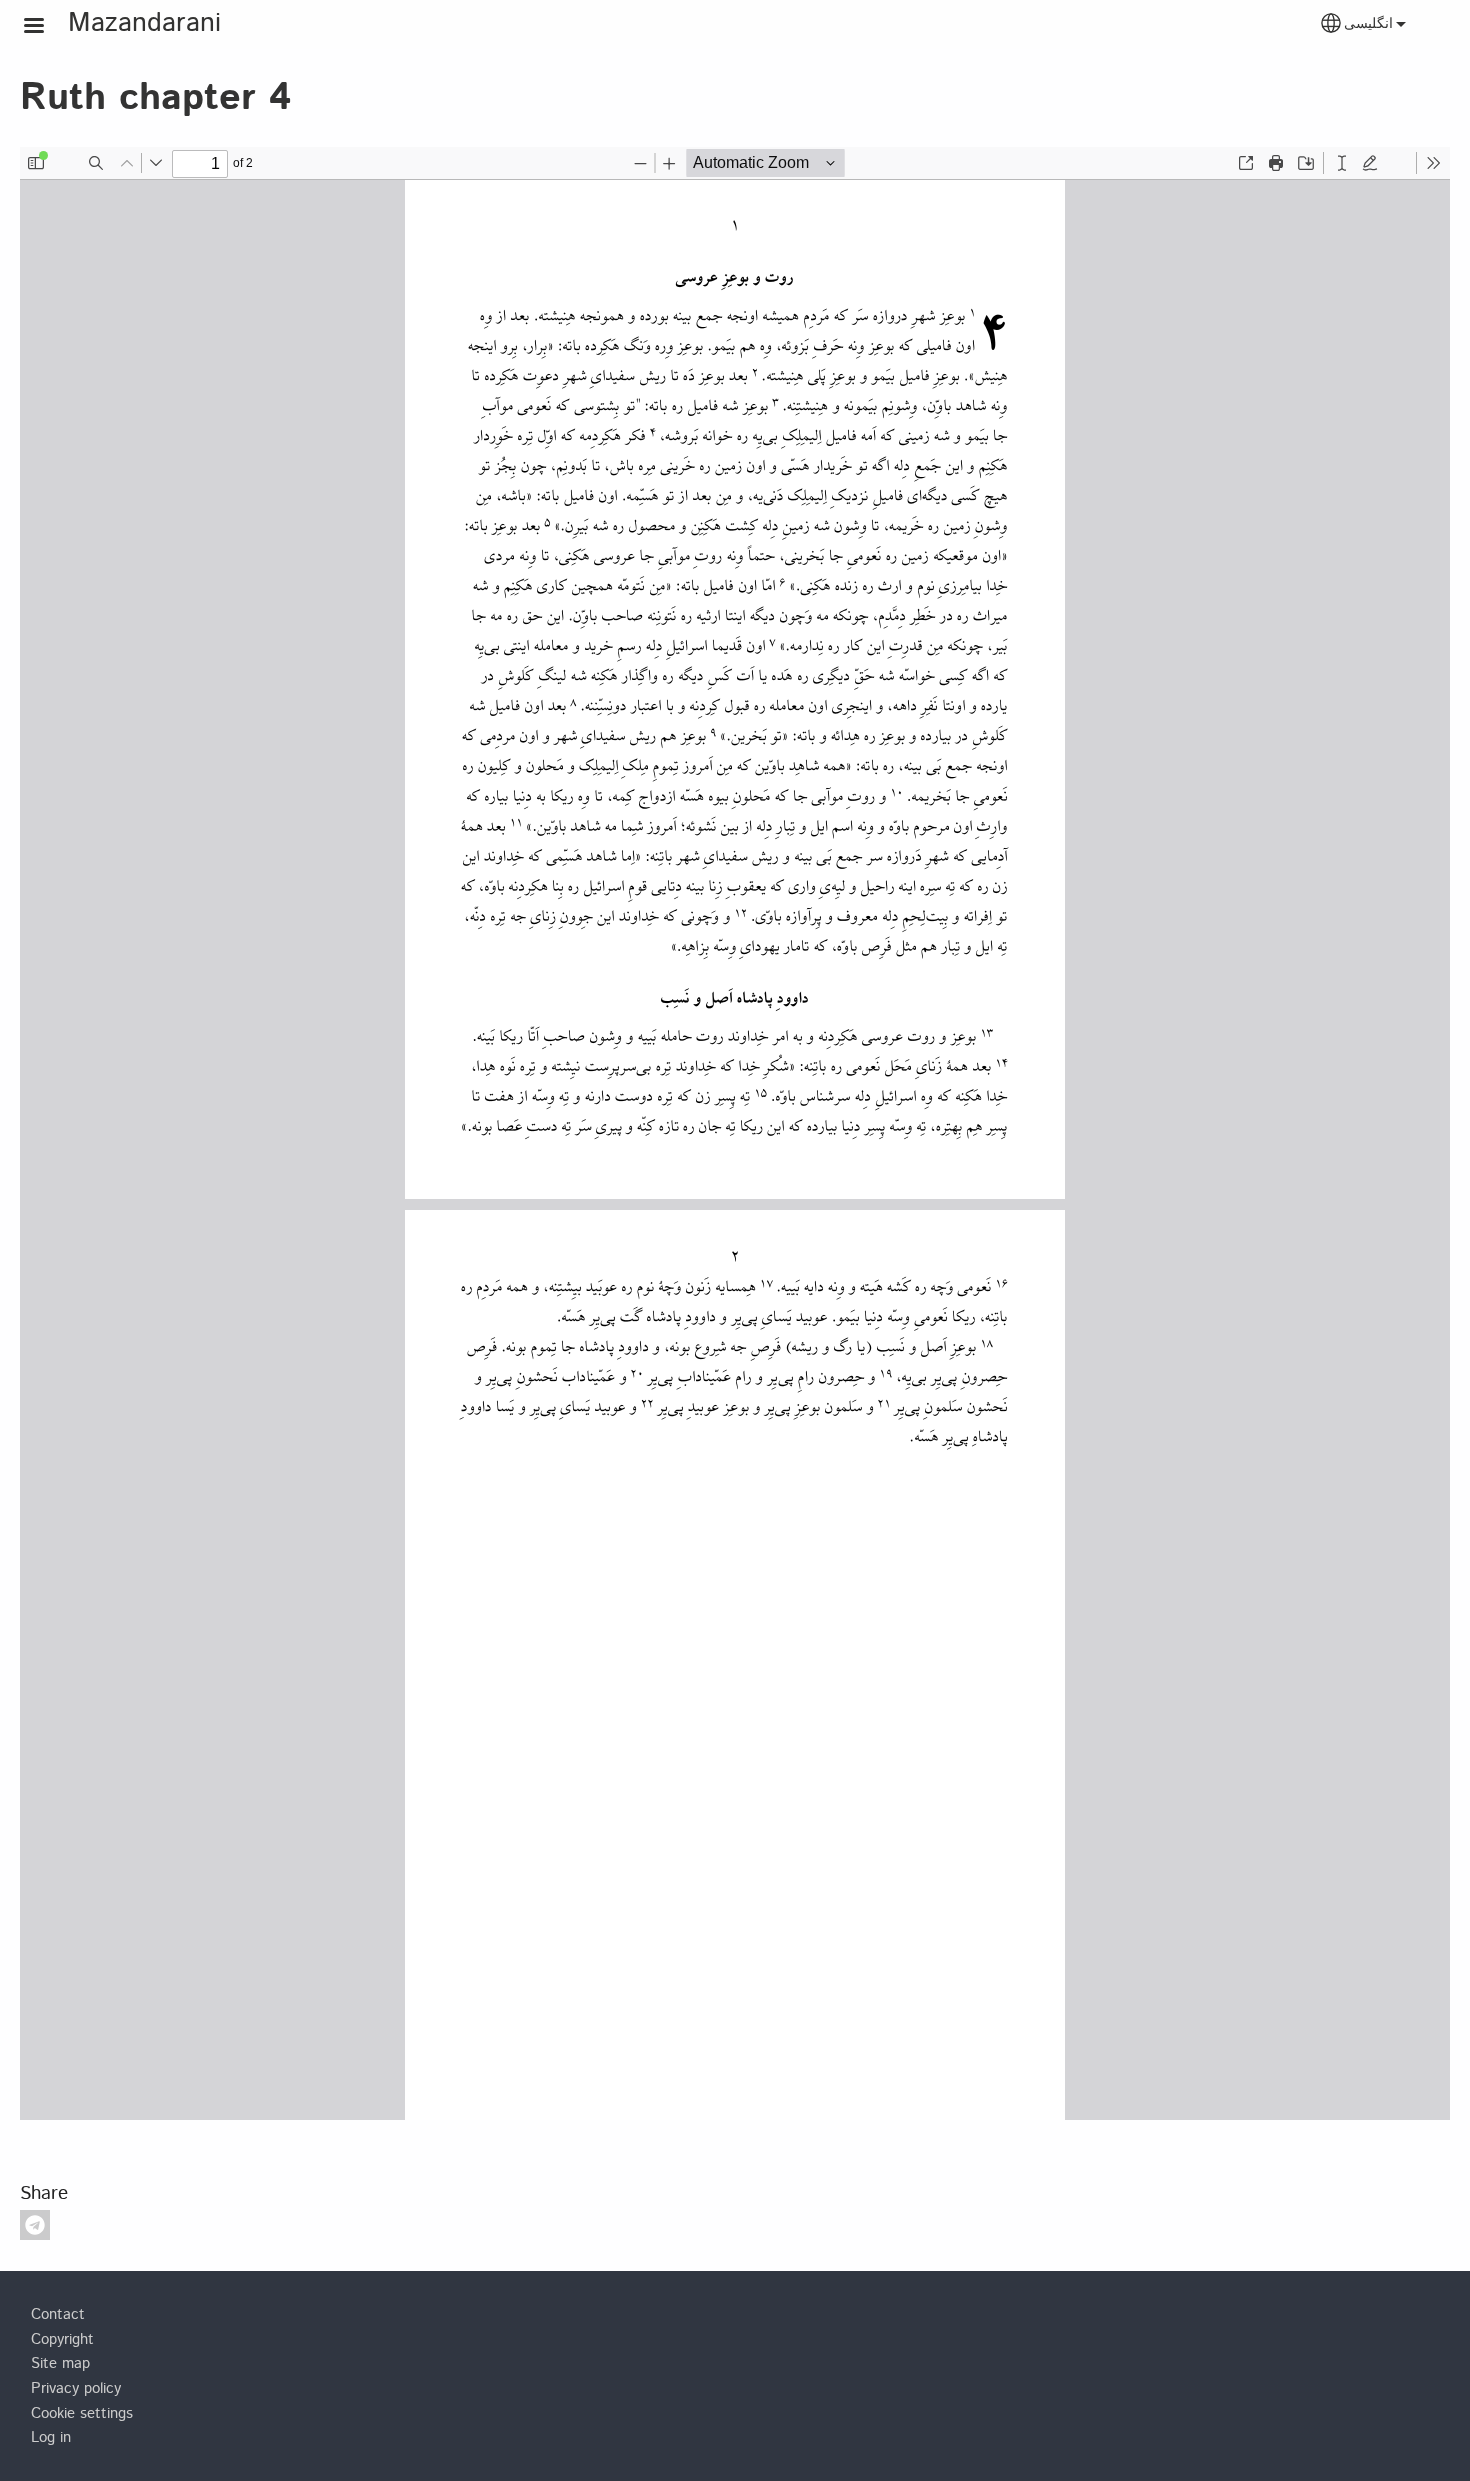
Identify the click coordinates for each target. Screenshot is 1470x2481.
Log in (51, 2438)
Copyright (62, 2340)
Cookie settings (82, 2414)
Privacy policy (76, 2389)
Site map (60, 2364)
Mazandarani (144, 23)
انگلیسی (1368, 24)
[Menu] (46, 27)
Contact (58, 2315)
